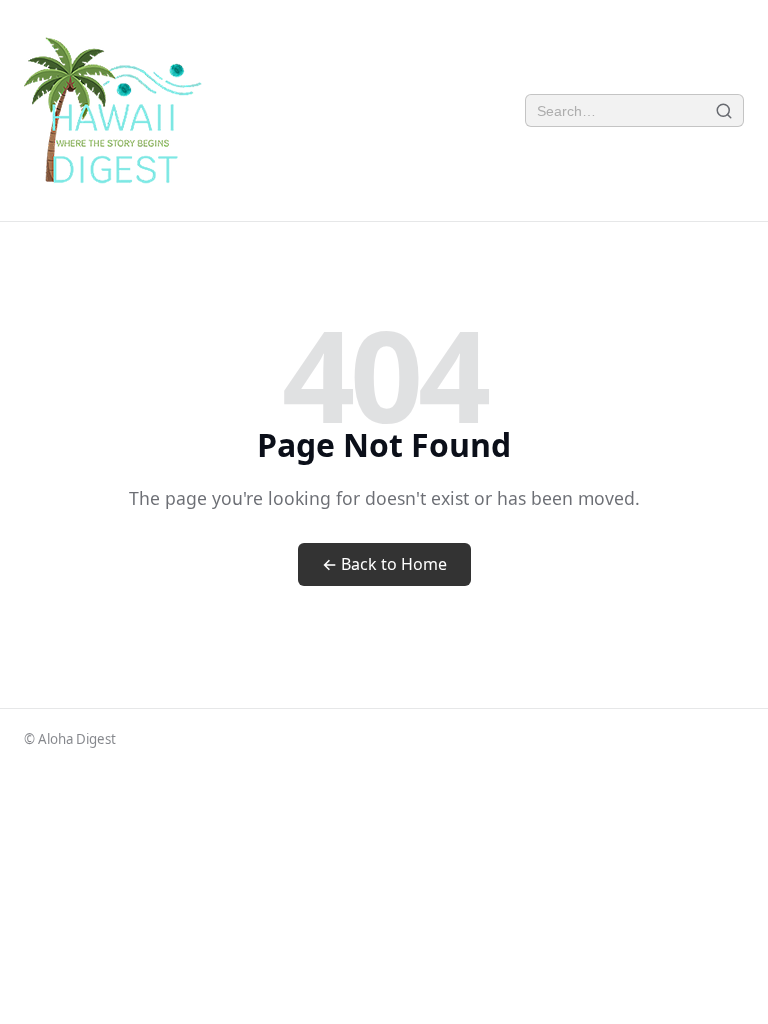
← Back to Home (384, 564)
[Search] (724, 110)
